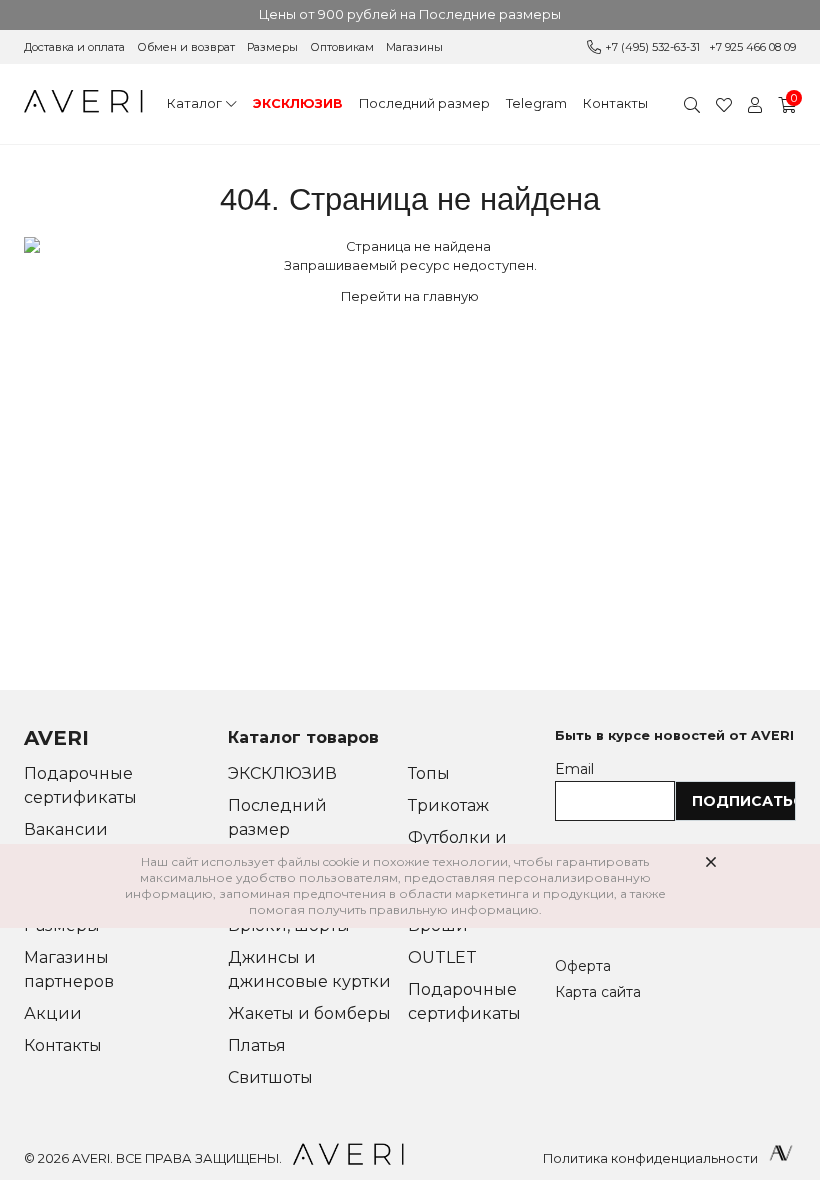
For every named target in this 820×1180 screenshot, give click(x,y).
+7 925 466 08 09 (752, 47)
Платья (257, 1045)
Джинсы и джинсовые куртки (309, 969)
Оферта (583, 966)
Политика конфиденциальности (650, 1158)
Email (574, 769)
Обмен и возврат (186, 47)
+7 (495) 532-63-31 (652, 47)
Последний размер (424, 103)
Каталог (194, 103)
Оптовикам (342, 47)
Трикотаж (448, 805)
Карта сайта (598, 992)
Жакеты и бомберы (309, 1013)
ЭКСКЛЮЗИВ (298, 103)
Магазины (414, 47)
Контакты (615, 103)
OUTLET (442, 957)
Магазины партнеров (69, 969)
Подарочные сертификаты (80, 785)
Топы (429, 773)
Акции (53, 1013)
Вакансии (66, 829)
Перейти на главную (410, 296)
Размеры (272, 47)
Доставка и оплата (74, 47)
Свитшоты (270, 1077)
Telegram (536, 103)
